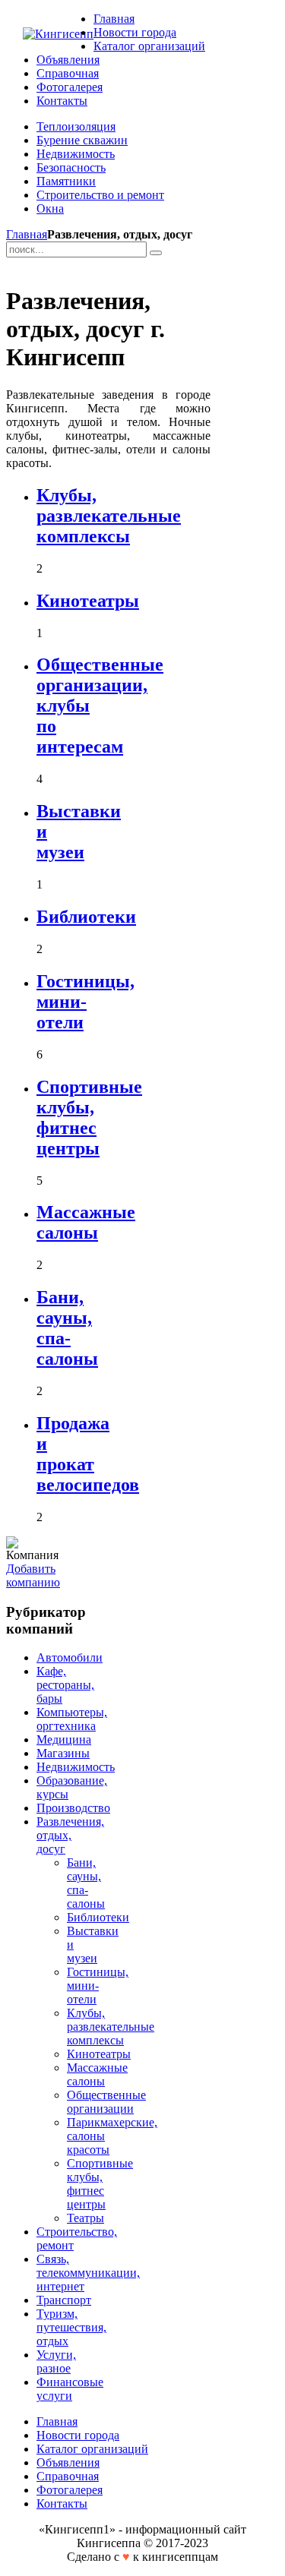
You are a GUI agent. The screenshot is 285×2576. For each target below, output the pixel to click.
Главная (27, 234)
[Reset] (156, 253)
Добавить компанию (33, 1575)
